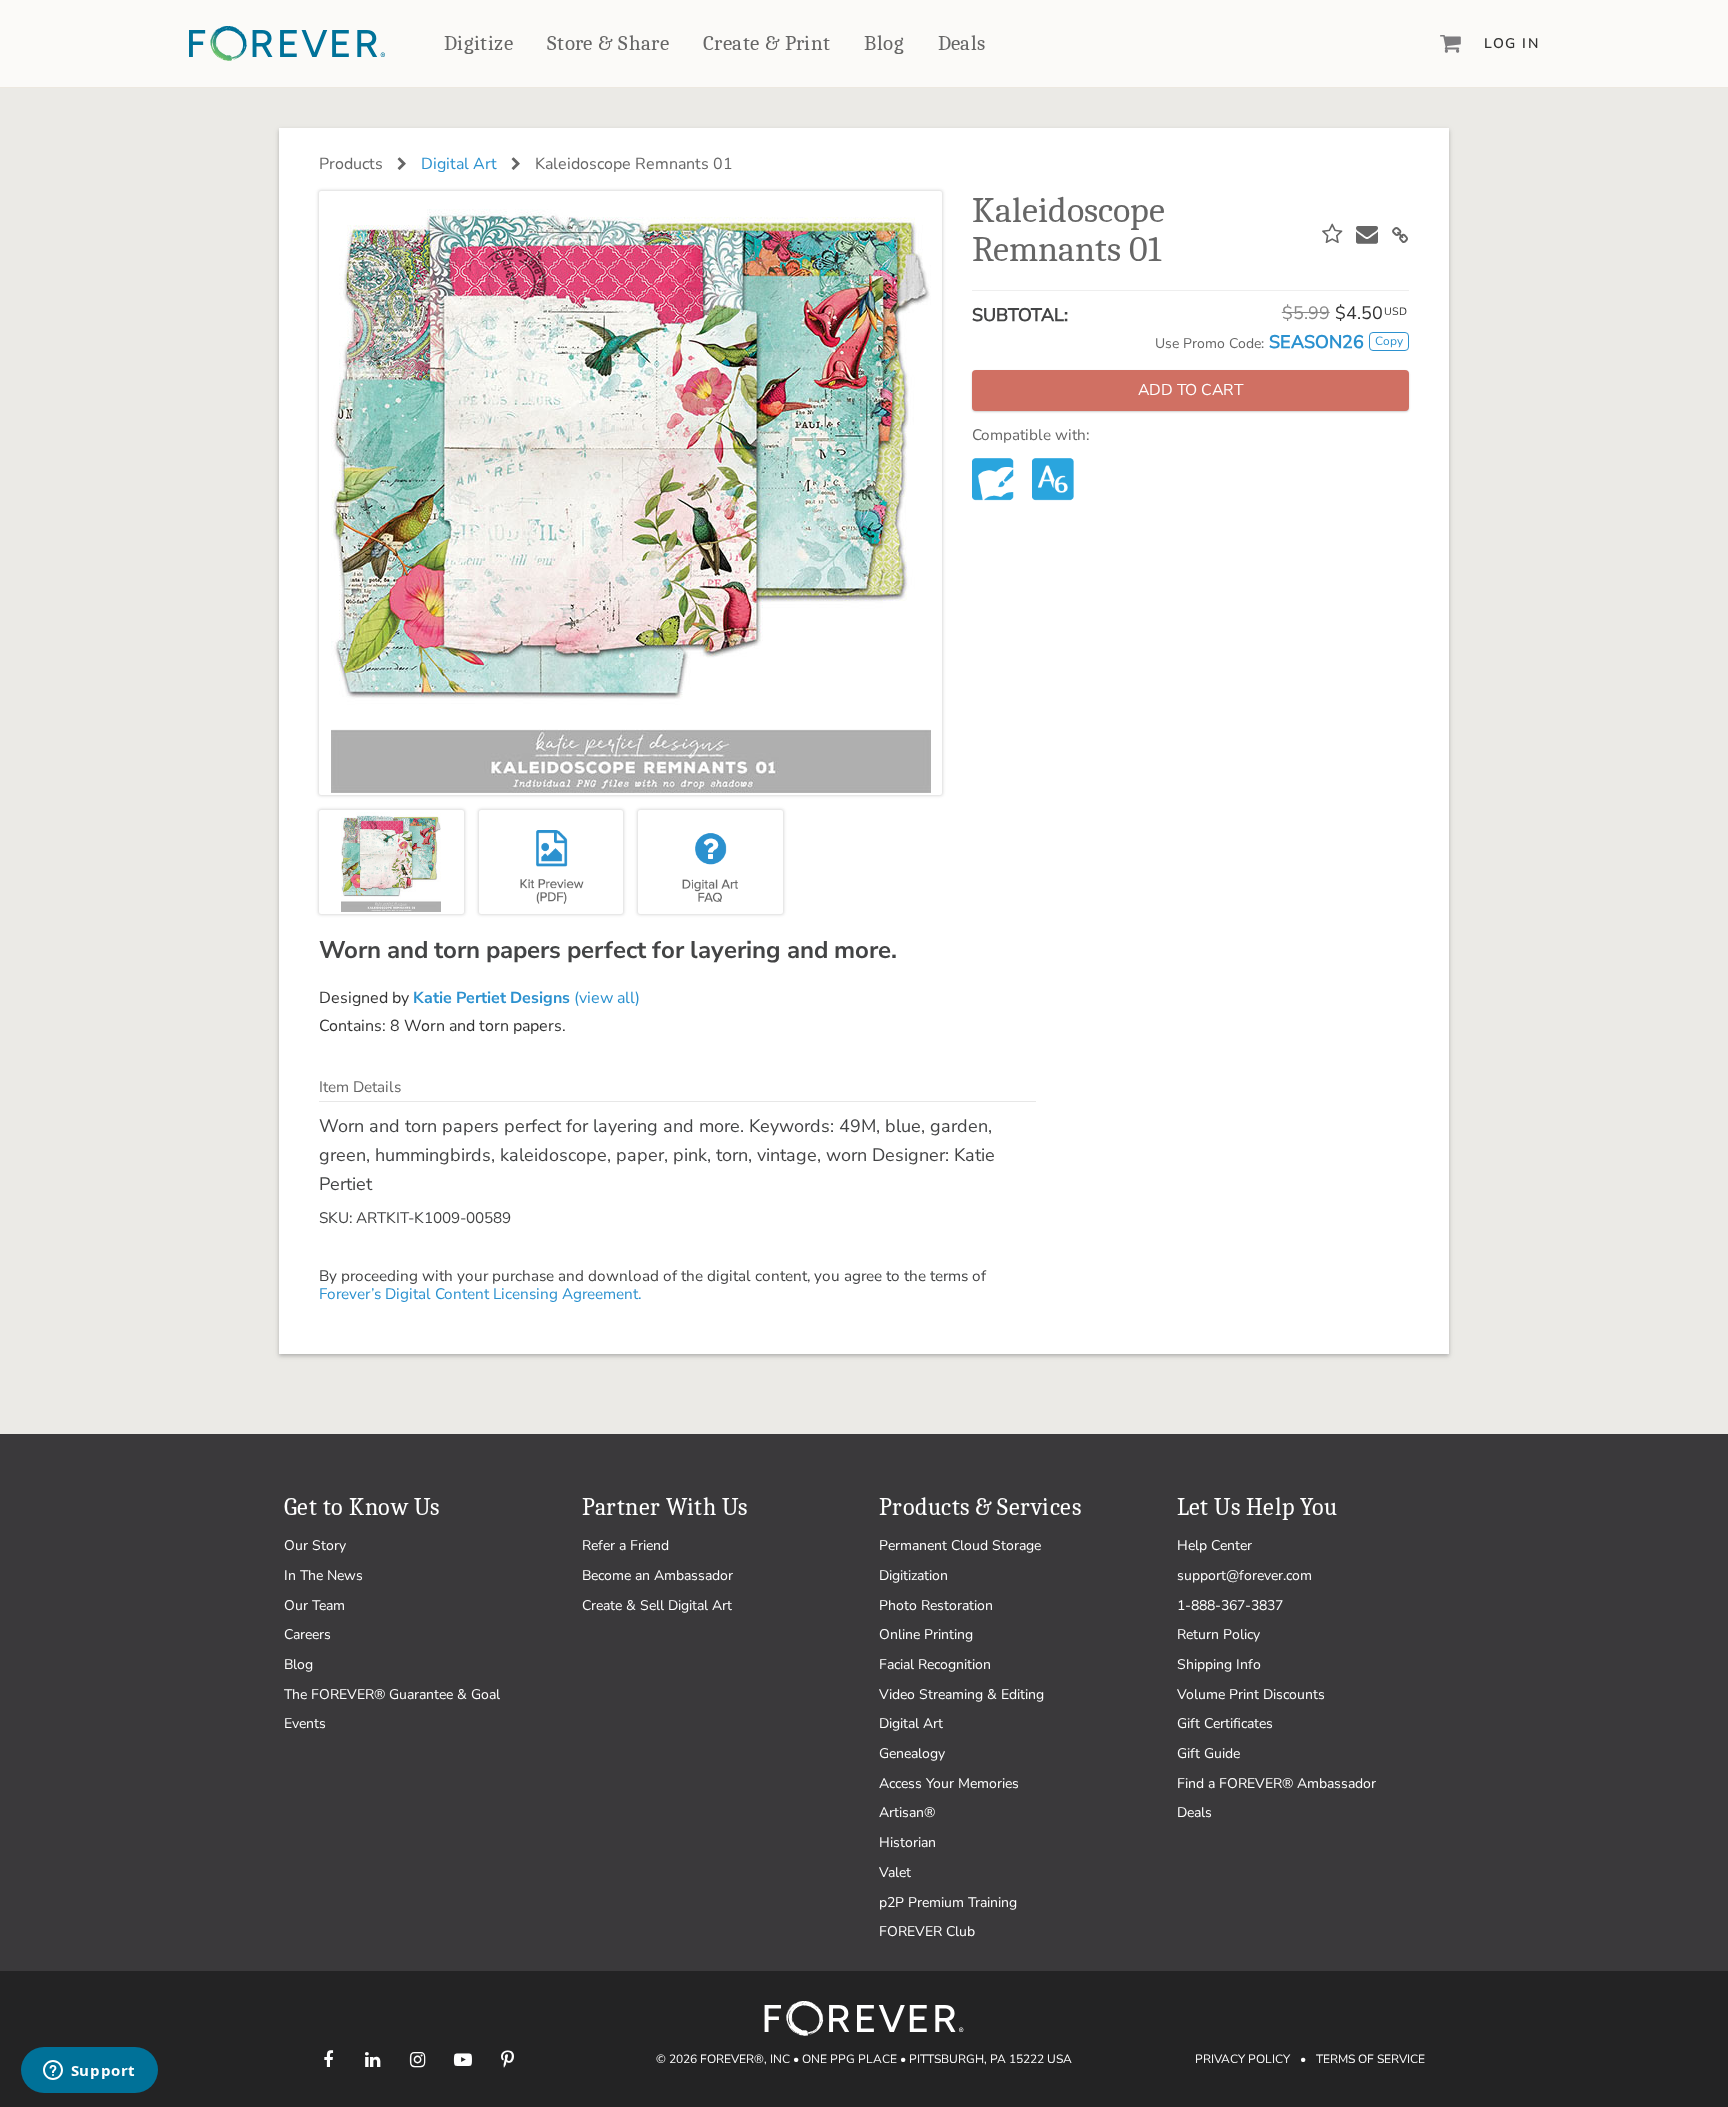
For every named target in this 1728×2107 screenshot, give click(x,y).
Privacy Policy (1242, 2059)
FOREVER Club (927, 1931)
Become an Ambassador (657, 1575)
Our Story (315, 1545)
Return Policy (1218, 1634)
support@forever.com (1244, 1575)
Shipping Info (1219, 1664)
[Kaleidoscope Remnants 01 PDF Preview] (551, 862)
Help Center (1214, 1545)
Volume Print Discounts (1251, 1694)
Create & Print (767, 43)
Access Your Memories (949, 1783)
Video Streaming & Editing (961, 1694)
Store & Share (608, 43)
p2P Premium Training (948, 1902)
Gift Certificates (1225, 1723)
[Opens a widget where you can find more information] (89, 2072)
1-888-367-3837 (1230, 1605)
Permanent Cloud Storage (960, 1545)
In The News (323, 1575)
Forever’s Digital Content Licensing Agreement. (480, 1294)
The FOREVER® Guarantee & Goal (392, 1694)
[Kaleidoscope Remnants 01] (391, 862)
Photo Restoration (936, 1605)
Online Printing (926, 1634)
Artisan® (907, 1812)
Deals (962, 43)
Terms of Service (1370, 2059)
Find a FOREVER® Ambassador (1276, 1783)
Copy (1389, 341)
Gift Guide (1208, 1753)
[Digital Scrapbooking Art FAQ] (710, 862)
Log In (1511, 43)
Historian (907, 1842)
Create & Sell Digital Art (657, 1605)
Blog (884, 43)
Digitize (478, 43)
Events (305, 1723)
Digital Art (459, 164)
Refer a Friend (625, 1545)
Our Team (314, 1605)
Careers (307, 1634)
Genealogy (912, 1753)
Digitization (913, 1575)
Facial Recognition (935, 1664)
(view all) (526, 998)
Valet (895, 1872)
